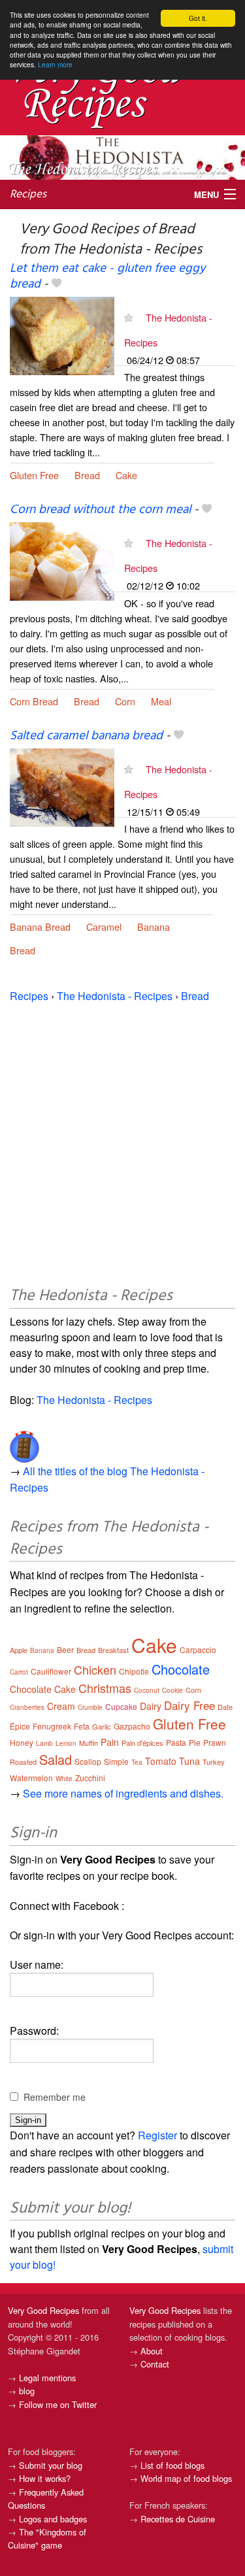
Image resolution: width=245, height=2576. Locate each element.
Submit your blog (51, 2465)
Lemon (66, 1743)
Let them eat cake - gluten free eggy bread (107, 276)
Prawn (215, 1742)
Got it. (198, 18)
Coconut (147, 1690)
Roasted (23, 1762)
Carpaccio (198, 1649)
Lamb (44, 1743)
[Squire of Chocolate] (24, 1442)
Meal (161, 701)
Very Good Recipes (43, 2310)
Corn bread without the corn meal (100, 510)
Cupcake (121, 1706)
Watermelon (31, 1778)
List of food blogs (172, 2465)
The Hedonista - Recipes (115, 996)
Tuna (189, 1761)
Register (157, 2135)
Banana (154, 927)
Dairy (151, 1706)
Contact (155, 2364)
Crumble (90, 1707)
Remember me (55, 2097)
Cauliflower (51, 1671)
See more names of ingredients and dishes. (123, 1793)
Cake (126, 475)
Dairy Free (189, 1705)
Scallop (88, 1761)
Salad (56, 1759)
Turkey (214, 1762)
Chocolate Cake (43, 1689)
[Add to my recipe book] (57, 284)
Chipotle (134, 1671)
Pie (195, 1742)
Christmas (105, 1688)
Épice (20, 1726)
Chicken (95, 1669)
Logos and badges (53, 2519)
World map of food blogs (186, 2478)
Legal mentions (47, 2378)
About (152, 2351)
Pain (110, 1742)
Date (225, 1707)
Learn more (55, 64)
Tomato (161, 1761)
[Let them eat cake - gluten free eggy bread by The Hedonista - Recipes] (62, 334)
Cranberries (27, 1707)
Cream (61, 1706)
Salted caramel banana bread (86, 736)
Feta (82, 1726)
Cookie (172, 1690)
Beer (65, 1649)
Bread (87, 475)
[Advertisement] (122, 1142)
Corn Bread (34, 701)
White (64, 1779)
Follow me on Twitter (58, 2404)
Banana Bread (40, 927)
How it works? (45, 2478)
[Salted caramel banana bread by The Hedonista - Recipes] (62, 786)
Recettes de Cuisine (178, 2519)
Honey (22, 1742)
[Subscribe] (128, 317)
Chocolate (181, 1669)
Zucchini (90, 1778)
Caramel (104, 927)
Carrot (19, 1672)
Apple (19, 1650)
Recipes (28, 194)
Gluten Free (34, 475)
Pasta (176, 1742)
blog (27, 2391)
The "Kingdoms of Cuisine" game (47, 2538)
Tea (137, 1762)
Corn (125, 701)
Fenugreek (52, 1726)
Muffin (89, 1743)
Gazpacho (132, 1726)
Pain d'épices (142, 1743)
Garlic (102, 1726)
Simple (116, 1761)
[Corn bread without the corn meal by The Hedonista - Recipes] (62, 560)
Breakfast (113, 1650)
